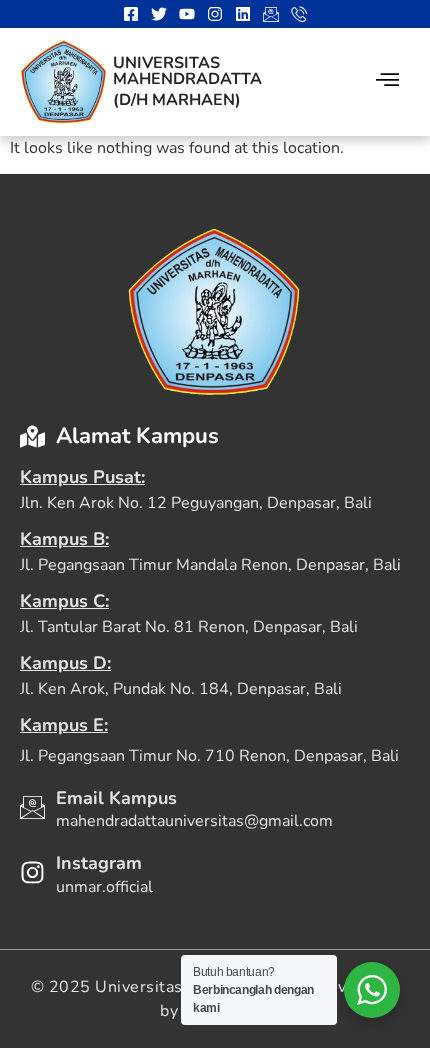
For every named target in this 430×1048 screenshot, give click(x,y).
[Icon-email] (271, 14)
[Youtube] (187, 14)
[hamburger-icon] (387, 82)
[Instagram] (215, 14)
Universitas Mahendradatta (187, 71)
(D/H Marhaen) (177, 100)
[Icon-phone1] (299, 14)
